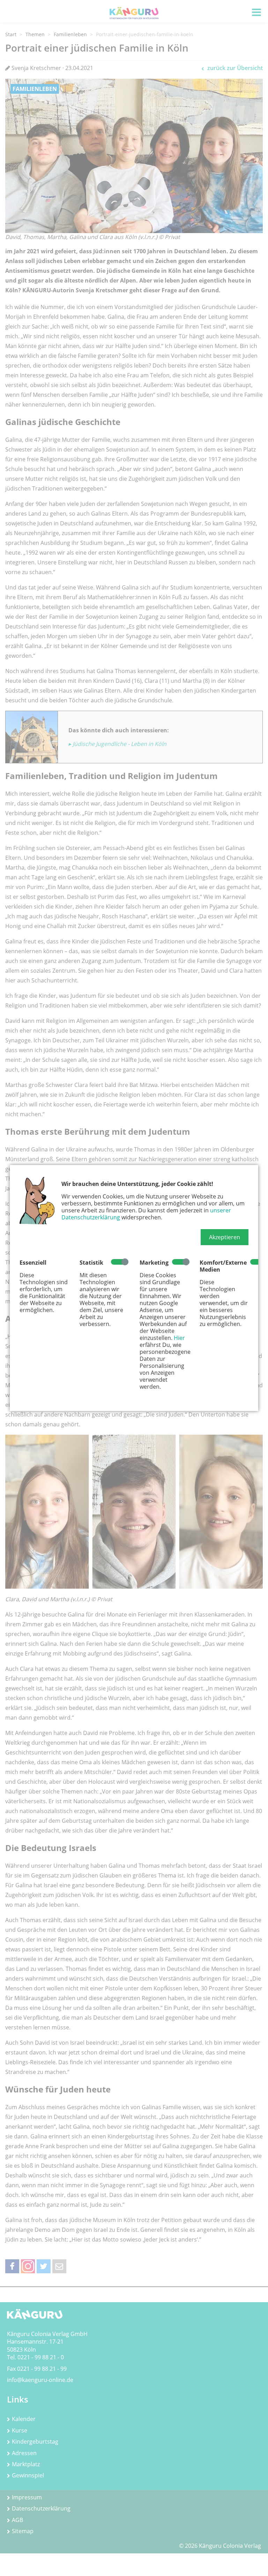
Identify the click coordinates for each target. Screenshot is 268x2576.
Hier (179, 1338)
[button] (225, 1237)
